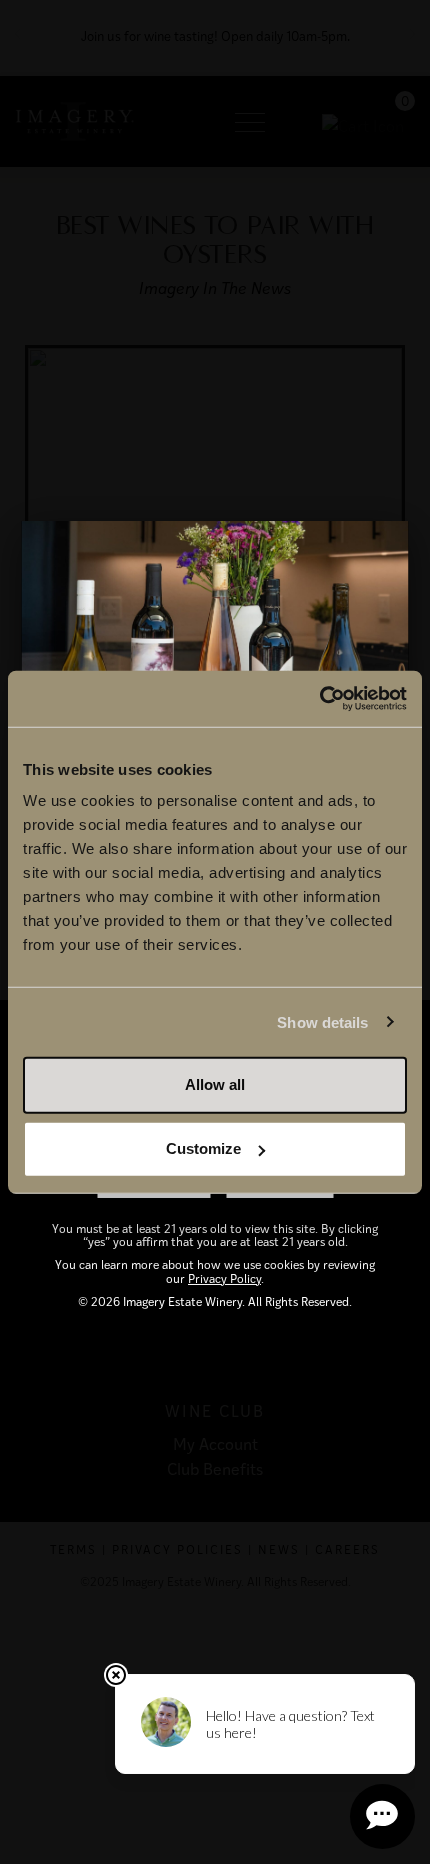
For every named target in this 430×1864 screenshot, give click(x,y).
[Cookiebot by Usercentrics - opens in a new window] (319, 699)
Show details (322, 1021)
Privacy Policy (224, 1278)
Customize (203, 1148)
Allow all (215, 1084)
